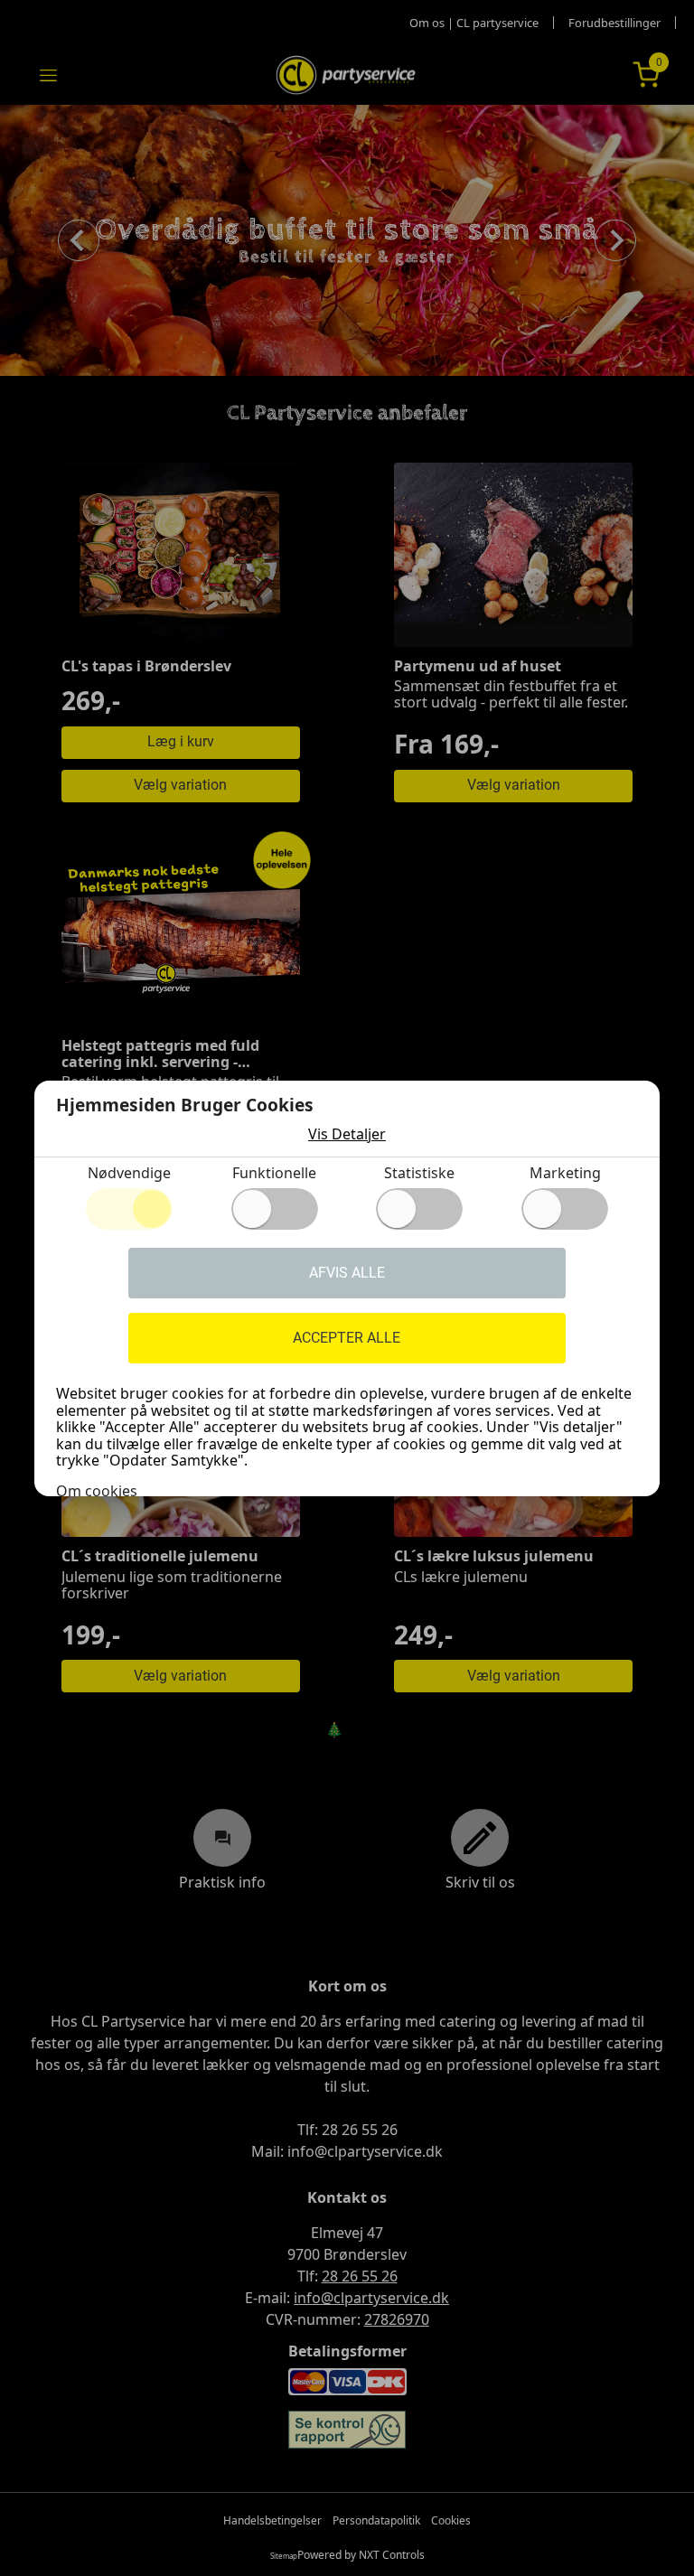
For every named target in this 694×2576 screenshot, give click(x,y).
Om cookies (97, 1491)
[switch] (275, 1209)
